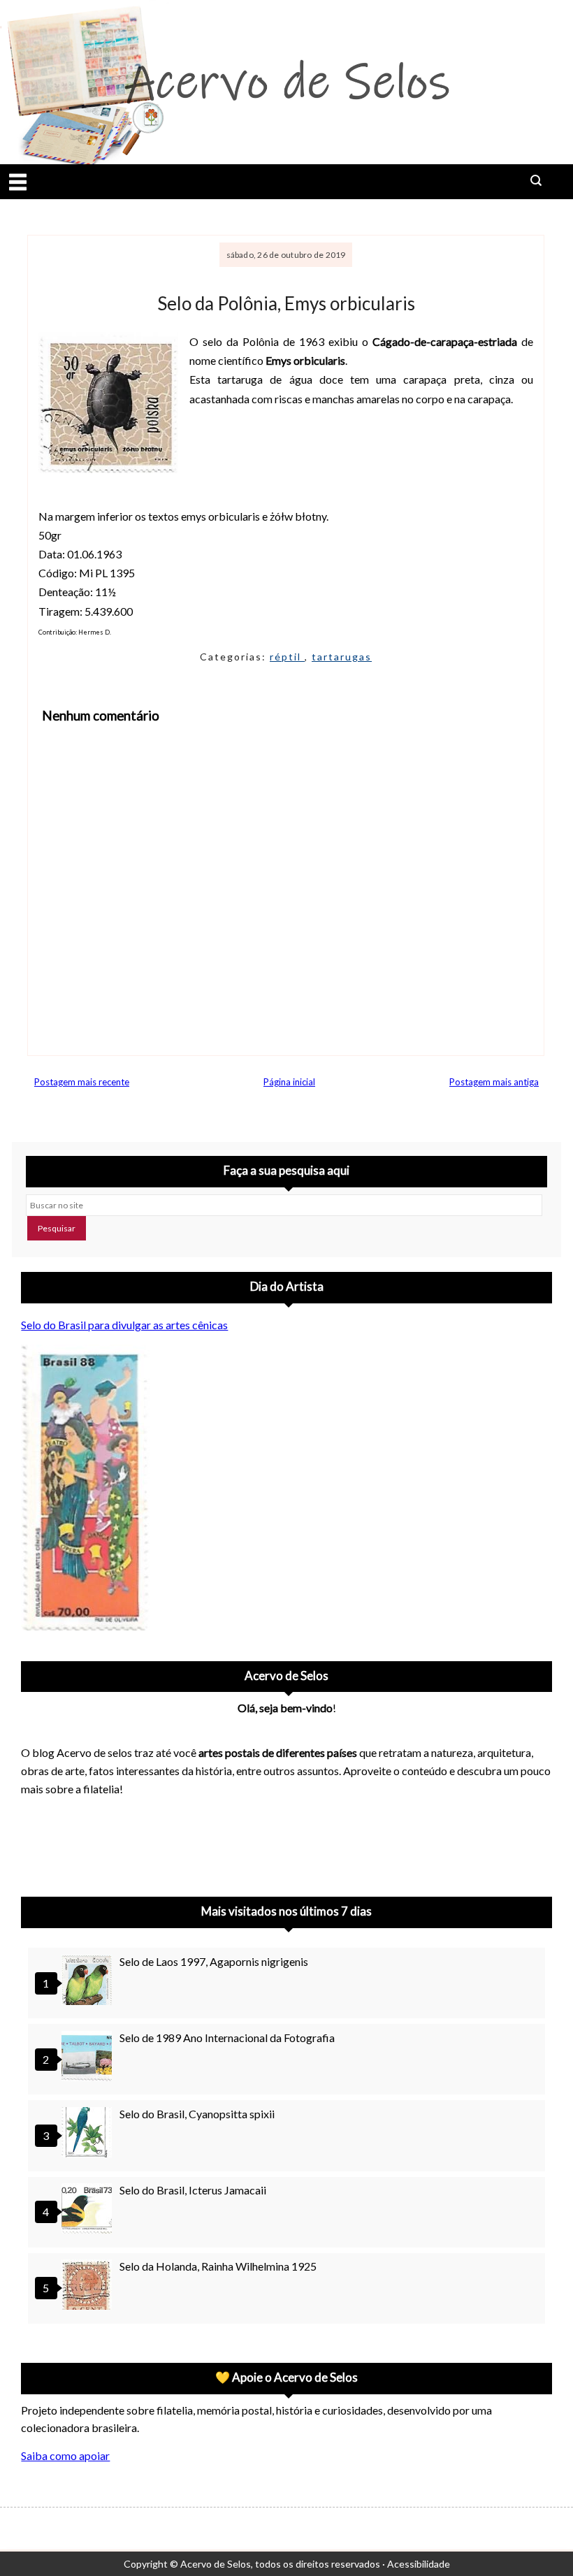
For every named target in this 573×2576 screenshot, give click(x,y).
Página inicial (289, 1082)
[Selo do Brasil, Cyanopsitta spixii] (89, 2134)
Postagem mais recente (82, 1082)
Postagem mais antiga (494, 1082)
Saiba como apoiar (65, 2455)
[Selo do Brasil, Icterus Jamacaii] (89, 2210)
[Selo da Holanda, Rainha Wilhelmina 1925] (89, 2286)
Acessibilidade (419, 2564)
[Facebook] (147, 1842)
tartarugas (342, 657)
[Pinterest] (74, 1842)
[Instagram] (38, 1842)
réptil (287, 657)
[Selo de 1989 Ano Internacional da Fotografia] (89, 2058)
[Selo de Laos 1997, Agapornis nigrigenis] (89, 1982)
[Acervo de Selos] (110, 1825)
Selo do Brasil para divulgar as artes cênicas (124, 1325)
